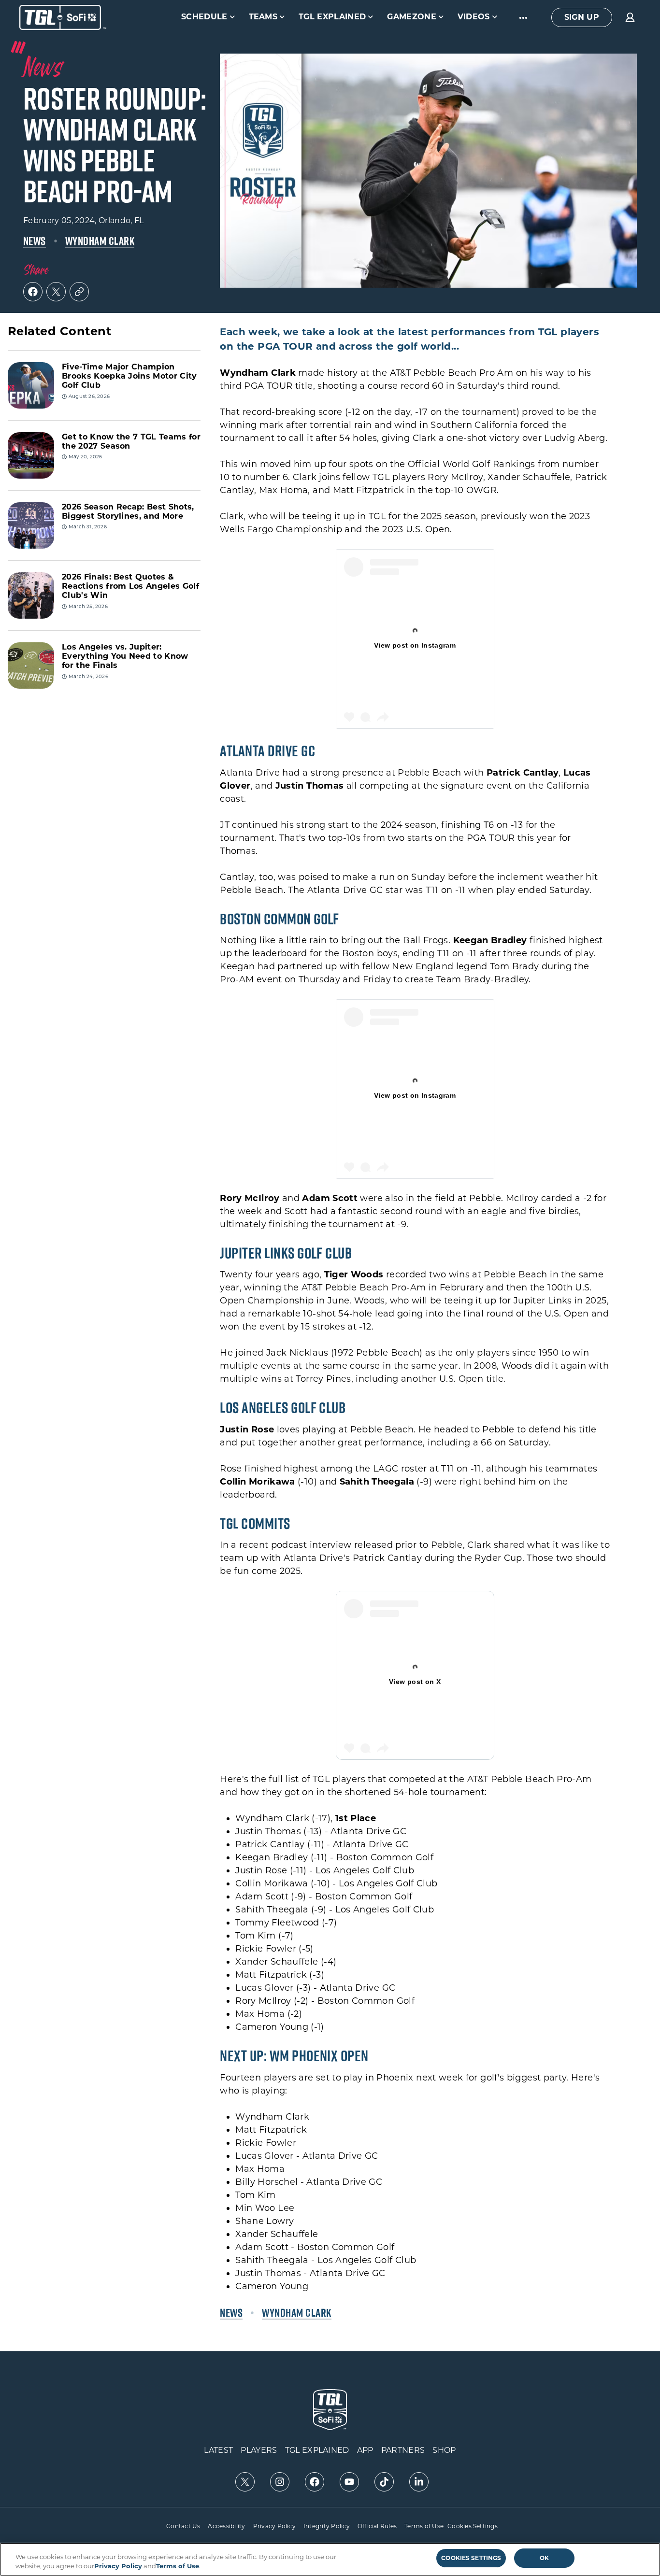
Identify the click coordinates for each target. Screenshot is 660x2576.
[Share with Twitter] (56, 292)
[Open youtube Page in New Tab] (349, 2482)
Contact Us (183, 2526)
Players (259, 2450)
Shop (444, 2450)
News (35, 241)
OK (544, 2558)
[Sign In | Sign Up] (630, 17)
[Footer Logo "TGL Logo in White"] (330, 2410)
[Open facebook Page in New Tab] (315, 2482)
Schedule (204, 17)
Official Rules (377, 2526)
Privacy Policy (274, 2526)
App (365, 2450)
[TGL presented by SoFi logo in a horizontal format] (63, 17)
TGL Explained (332, 17)
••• (524, 17)
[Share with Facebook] (33, 292)
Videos (474, 17)
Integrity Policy (327, 2526)
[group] (582, 17)
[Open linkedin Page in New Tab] (419, 2482)
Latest (218, 2450)
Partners (403, 2450)
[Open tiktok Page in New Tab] (384, 2482)
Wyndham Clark (100, 241)
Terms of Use (424, 2526)
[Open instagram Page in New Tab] (280, 2482)
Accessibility (226, 2526)
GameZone (412, 17)
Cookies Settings (473, 2526)
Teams (263, 17)
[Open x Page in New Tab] (245, 2482)
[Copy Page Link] (79, 292)
